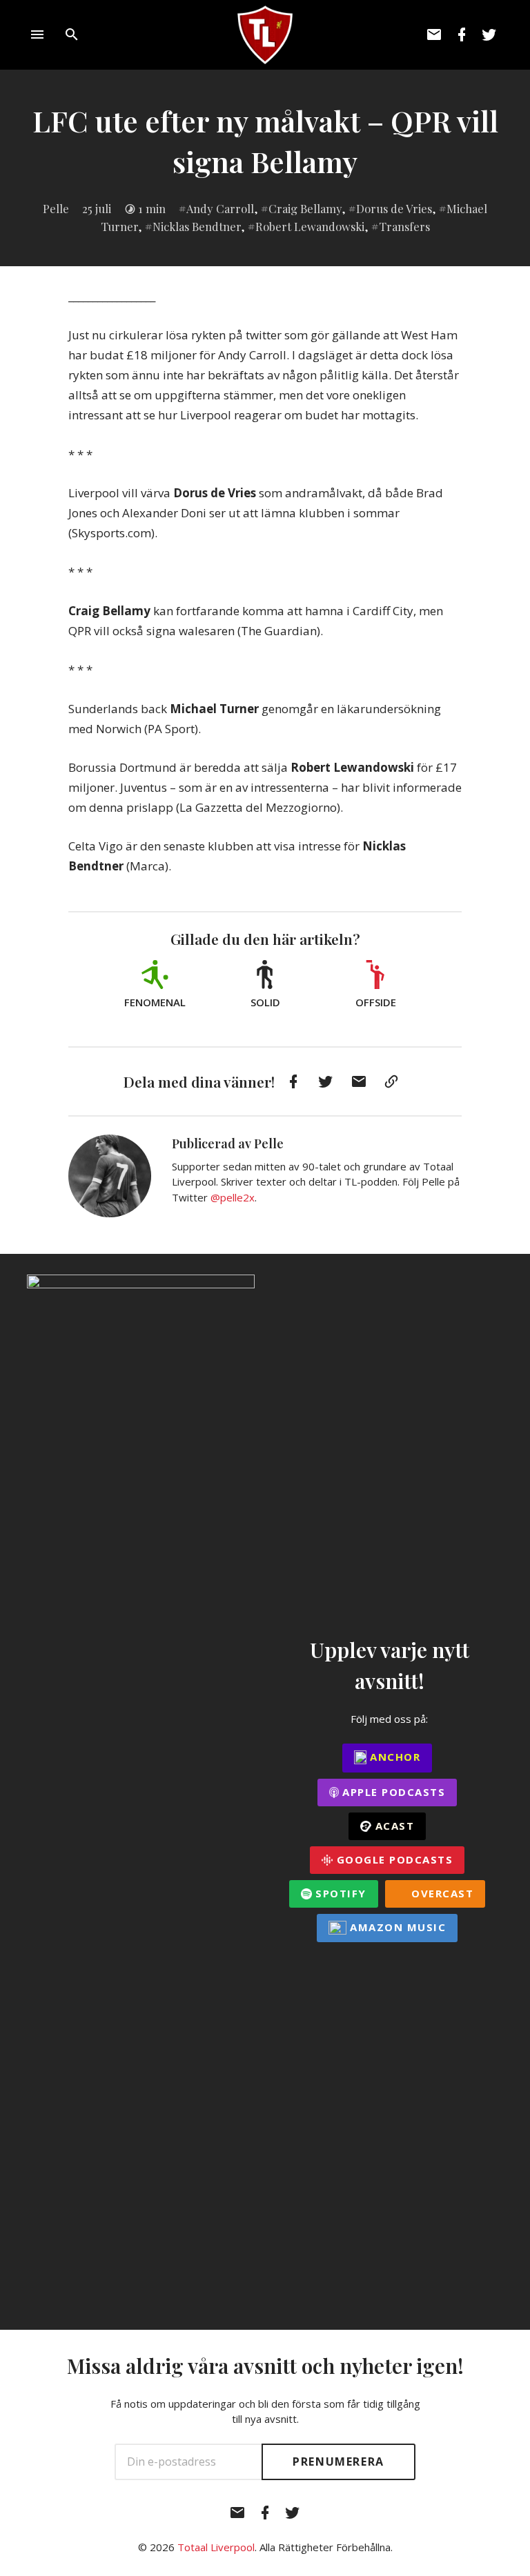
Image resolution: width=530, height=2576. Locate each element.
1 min (152, 208)
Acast (393, 1826)
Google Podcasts (393, 1859)
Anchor (394, 1757)
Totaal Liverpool (216, 2547)
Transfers (404, 226)
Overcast (441, 1893)
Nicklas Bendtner (197, 226)
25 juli (97, 208)
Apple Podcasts (392, 1792)
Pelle (56, 208)
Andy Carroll (220, 208)
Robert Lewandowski (310, 226)
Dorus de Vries (394, 208)
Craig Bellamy (305, 208)
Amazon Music (396, 1927)
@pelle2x (233, 1197)
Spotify (339, 1893)
